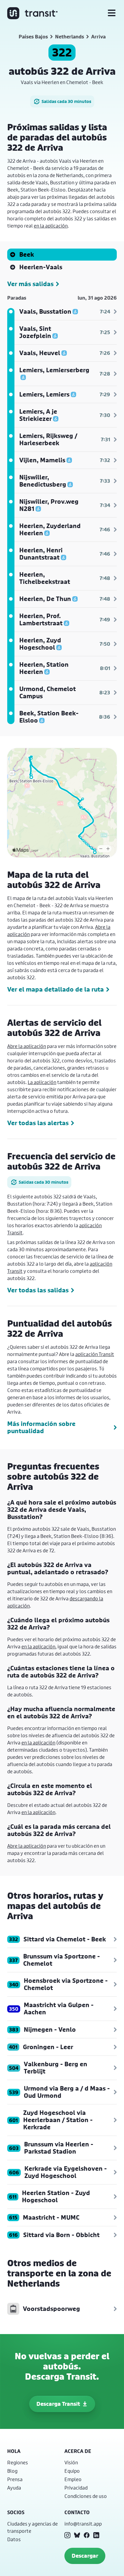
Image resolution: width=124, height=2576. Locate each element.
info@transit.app (83, 2524)
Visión (71, 2462)
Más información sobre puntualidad (41, 1427)
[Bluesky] (77, 2535)
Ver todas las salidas (38, 1290)
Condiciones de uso (86, 2496)
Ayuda (14, 2488)
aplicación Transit (95, 1354)
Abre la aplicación (27, 1046)
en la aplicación (51, 226)
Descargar (85, 2556)
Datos (14, 2539)
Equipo (72, 2471)
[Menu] (112, 13)
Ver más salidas (30, 284)
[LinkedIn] (96, 2535)
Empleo (73, 2479)
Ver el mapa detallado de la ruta (56, 989)
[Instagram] (67, 2535)
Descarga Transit (58, 2404)
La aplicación (42, 1082)
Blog (12, 2471)
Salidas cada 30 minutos (66, 101)
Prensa (15, 2479)
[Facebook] (87, 2535)
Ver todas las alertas (38, 1123)
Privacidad (76, 2488)
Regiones (18, 2462)
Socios (16, 2512)
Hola (14, 2451)
